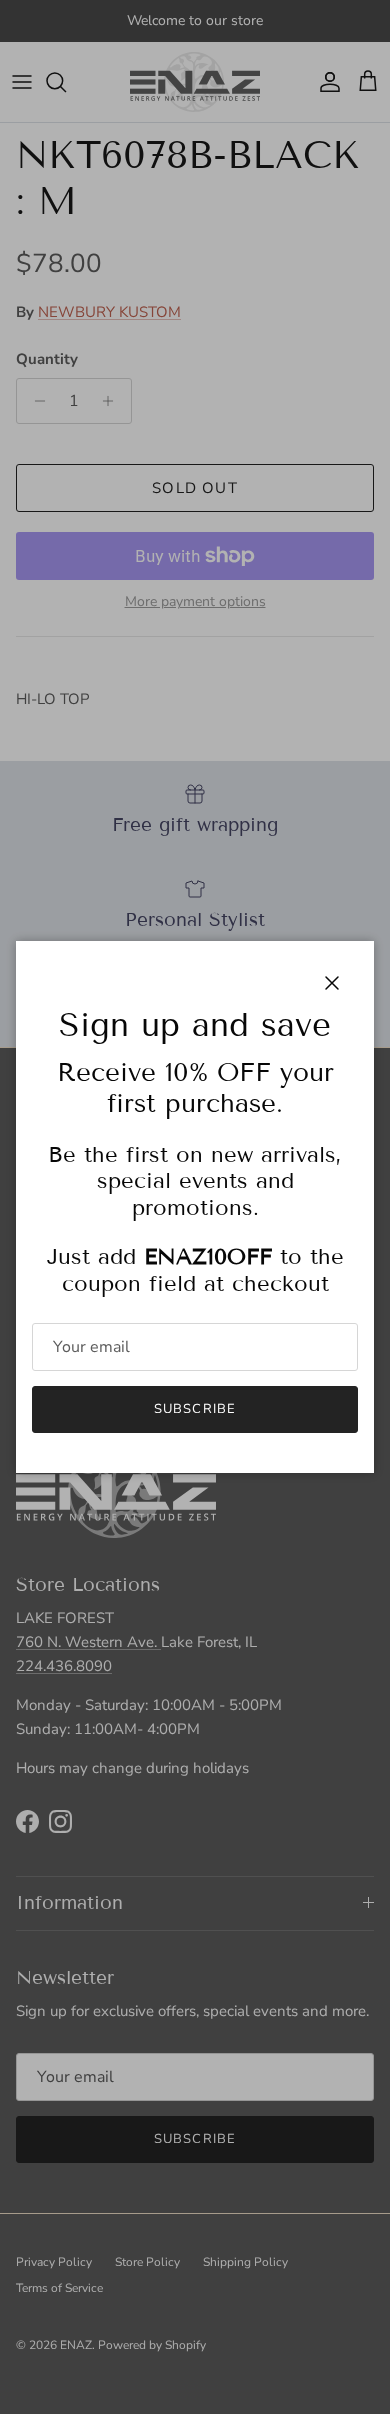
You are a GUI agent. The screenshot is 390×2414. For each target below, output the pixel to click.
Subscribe (194, 1409)
